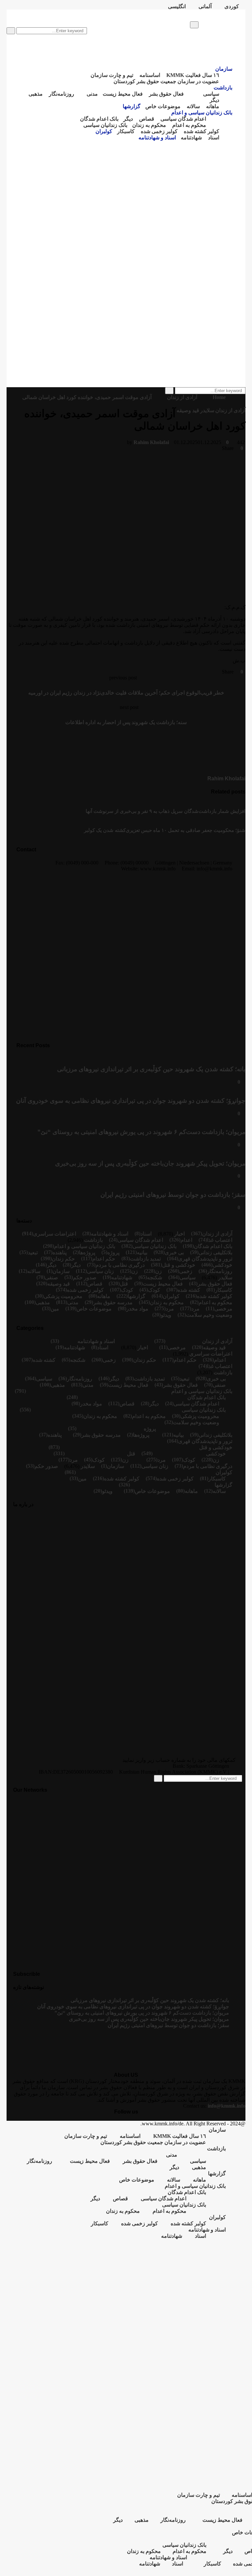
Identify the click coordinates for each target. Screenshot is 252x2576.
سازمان (94, 13)
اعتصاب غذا (220, 1240)
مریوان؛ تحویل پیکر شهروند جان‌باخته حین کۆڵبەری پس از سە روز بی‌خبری (150, 1163)
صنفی (52, 1277)
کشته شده (189, 1290)
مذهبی (36, 94)
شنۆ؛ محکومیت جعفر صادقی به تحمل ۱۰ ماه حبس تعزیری (186, 830)
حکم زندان (63, 1259)
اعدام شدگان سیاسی (183, 119)
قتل (124, 1284)
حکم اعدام (104, 1259)
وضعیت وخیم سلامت (209, 1315)
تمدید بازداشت (145, 1259)
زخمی (186, 1271)
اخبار (179, 1234)
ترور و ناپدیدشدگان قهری (205, 1259)
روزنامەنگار (62, 94)
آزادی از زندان (230, 410)
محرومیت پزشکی (63, 1296)
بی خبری (174, 1253)
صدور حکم (85, 1277)
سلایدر (207, 410)
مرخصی (223, 1309)
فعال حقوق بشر (166, 94)
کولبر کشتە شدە (201, 131)
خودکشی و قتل (179, 1265)
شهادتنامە (191, 138)
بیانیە (142, 1253)
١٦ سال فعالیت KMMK (193, 75)
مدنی (92, 94)
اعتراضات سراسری (55, 1234)
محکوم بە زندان (149, 125)
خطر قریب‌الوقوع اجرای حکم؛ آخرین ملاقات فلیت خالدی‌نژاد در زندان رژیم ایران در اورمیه (126, 693)
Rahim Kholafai (151, 442)
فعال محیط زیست (123, 94)
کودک (154, 1290)
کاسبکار (126, 131)
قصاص (147, 119)
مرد (195, 1309)
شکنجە (155, 1277)
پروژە (113, 1253)
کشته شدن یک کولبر (105, 830)
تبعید (33, 1253)
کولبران (104, 131)
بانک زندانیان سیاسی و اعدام (202, 113)
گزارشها (132, 106)
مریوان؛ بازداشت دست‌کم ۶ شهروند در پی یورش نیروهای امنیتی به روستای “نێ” (141, 1132)
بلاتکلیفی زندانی (215, 1253)
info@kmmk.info (227, 2106)
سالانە (193, 106)
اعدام (186, 1240)
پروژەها (87, 1253)
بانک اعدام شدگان (99, 119)
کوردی (232, 6)
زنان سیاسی (100, 1271)
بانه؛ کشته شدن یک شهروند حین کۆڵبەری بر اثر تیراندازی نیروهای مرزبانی (151, 1069)
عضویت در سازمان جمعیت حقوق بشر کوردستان (166, 81)
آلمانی (205, 6)
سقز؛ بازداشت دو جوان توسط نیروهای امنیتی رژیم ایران (173, 1195)
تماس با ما (67, 13)
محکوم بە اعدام (189, 125)
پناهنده (60, 1253)
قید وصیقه (188, 410)
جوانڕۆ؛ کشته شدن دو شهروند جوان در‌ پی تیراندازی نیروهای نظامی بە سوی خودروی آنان (131, 1101)
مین (55, 1309)
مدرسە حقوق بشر (113, 1302)
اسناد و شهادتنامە (157, 138)
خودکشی (222, 1265)
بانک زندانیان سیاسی (105, 125)
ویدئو (166, 1315)
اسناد (214, 138)
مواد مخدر (137, 1309)
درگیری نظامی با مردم (120, 1265)
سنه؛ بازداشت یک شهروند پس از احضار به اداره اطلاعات (126, 722)
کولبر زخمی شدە (159, 131)
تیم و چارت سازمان (28, 13)
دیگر (214, 100)
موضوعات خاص (163, 106)
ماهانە (213, 106)
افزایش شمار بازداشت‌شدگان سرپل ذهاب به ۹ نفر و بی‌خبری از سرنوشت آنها (166, 811)
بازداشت (223, 88)
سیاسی (211, 94)
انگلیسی (177, 6)
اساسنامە (150, 75)
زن (158, 1271)
